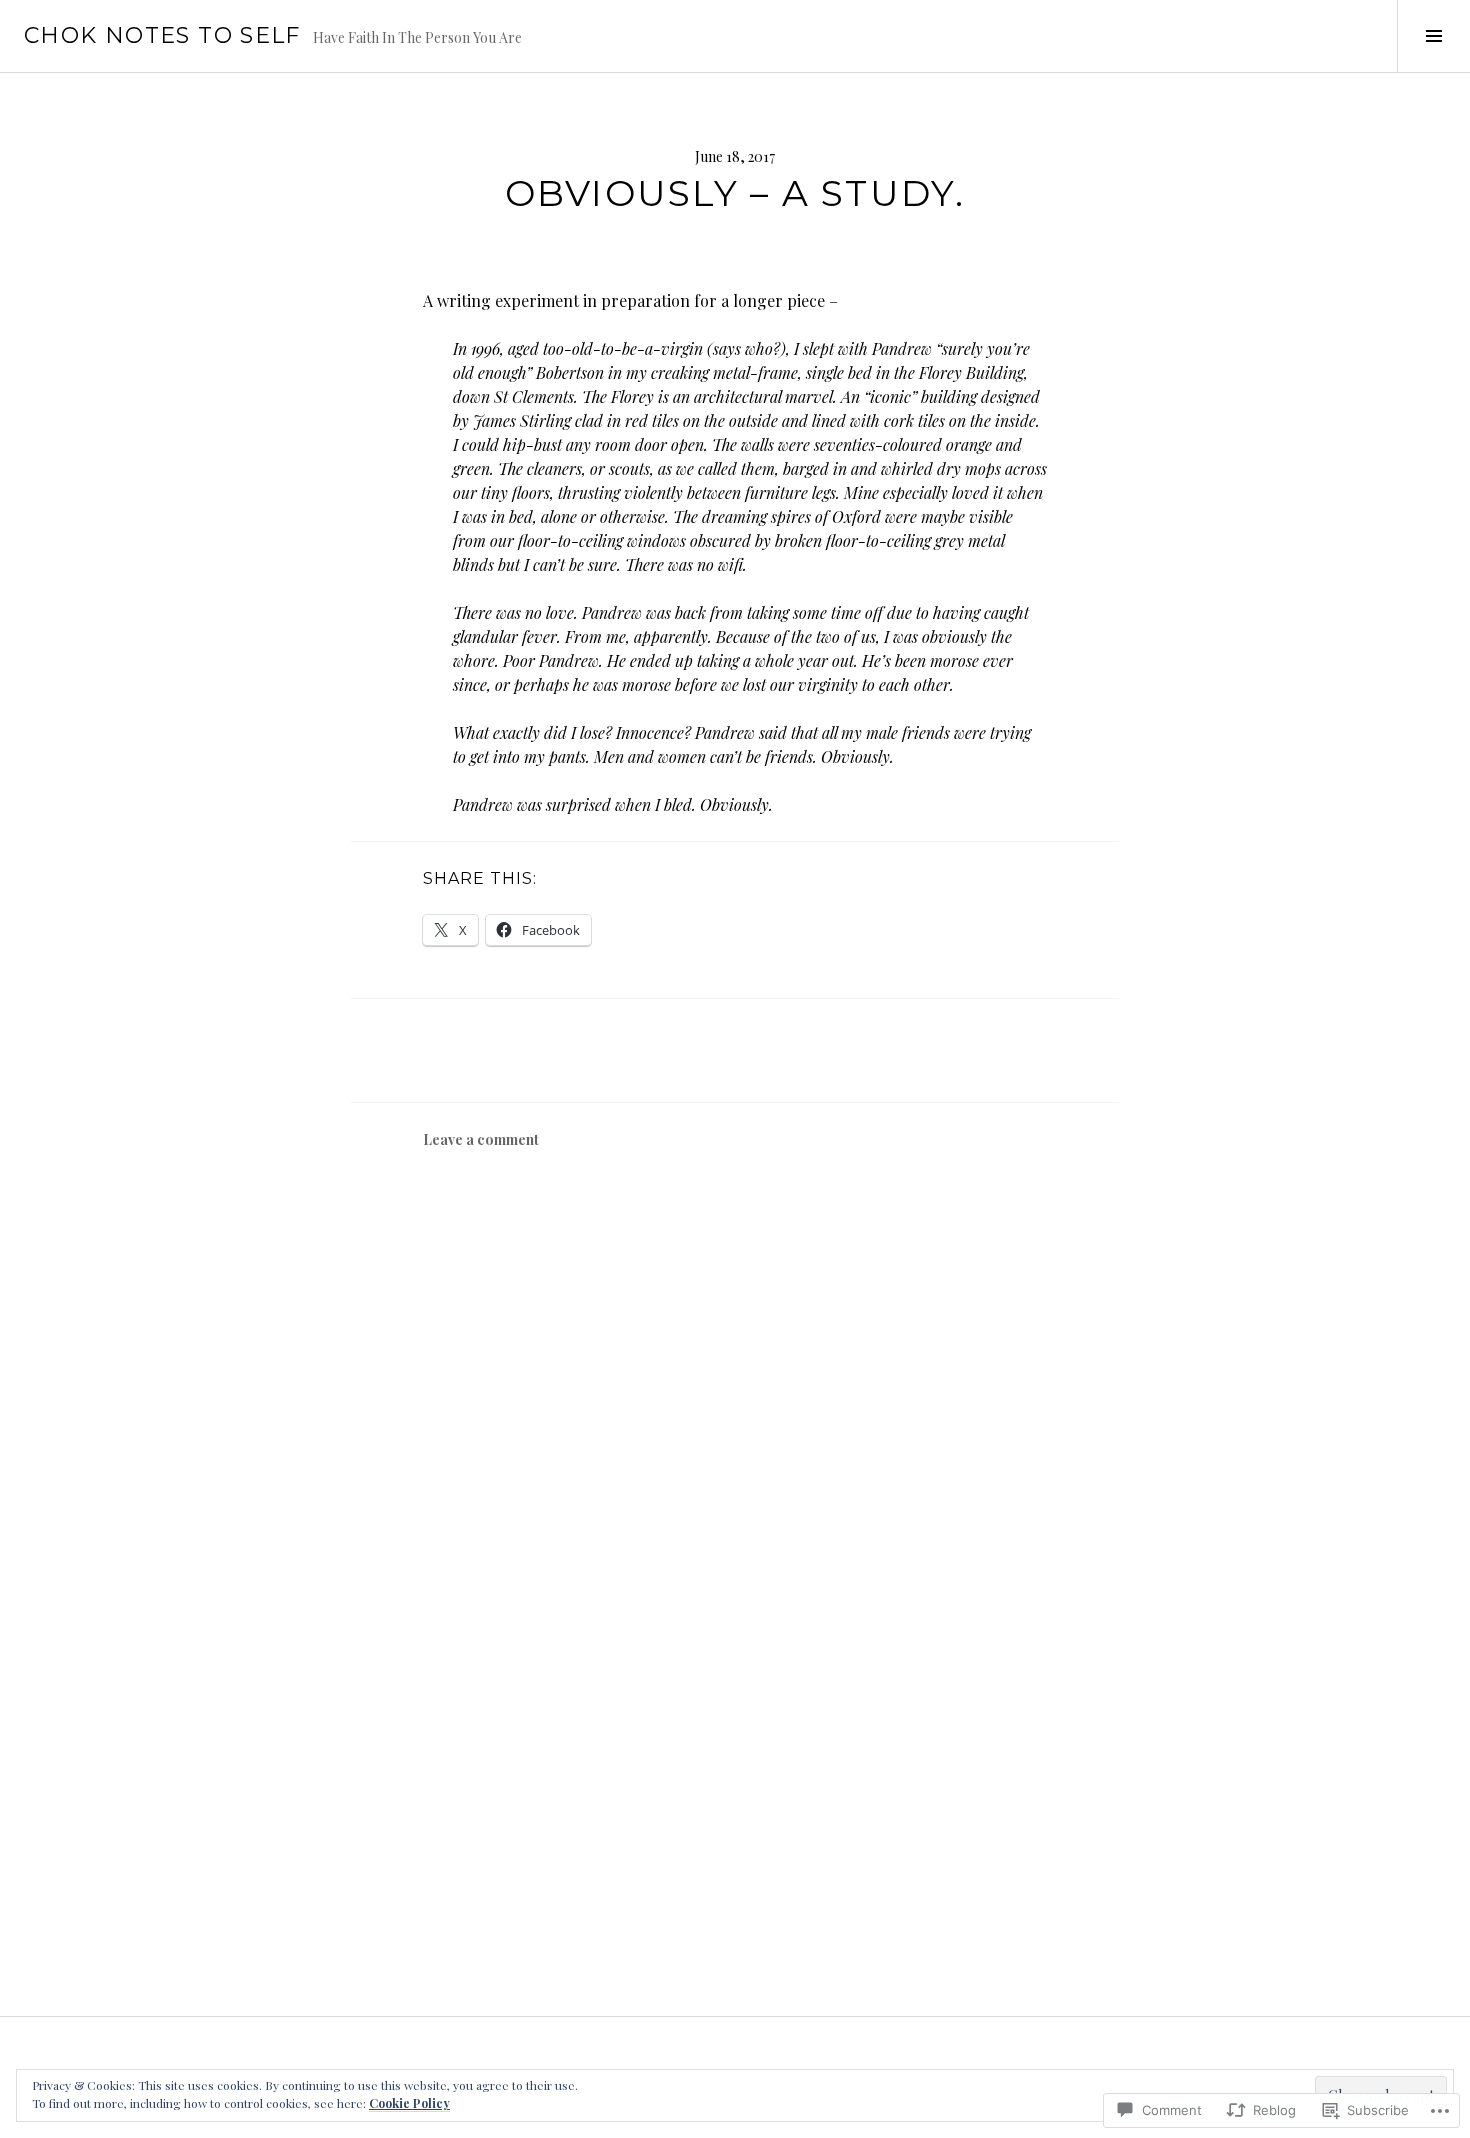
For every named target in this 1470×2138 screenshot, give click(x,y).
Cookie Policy (409, 2103)
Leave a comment (481, 1139)
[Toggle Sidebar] (1433, 36)
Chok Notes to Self (162, 35)
